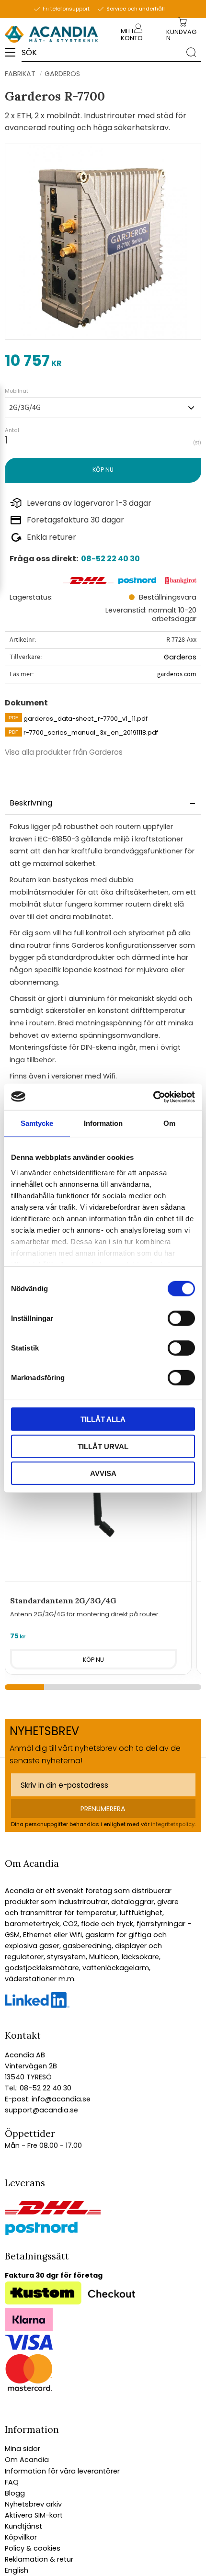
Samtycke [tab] (37, 1123)
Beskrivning (31, 803)
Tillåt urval (103, 1446)
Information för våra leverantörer (62, 2471)
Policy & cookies (33, 2548)
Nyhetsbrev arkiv (33, 2504)
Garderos (180, 657)
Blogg (15, 2493)
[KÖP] (103, 470)
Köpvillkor (21, 2537)
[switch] (181, 1318)
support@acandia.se (41, 2110)
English (17, 2570)
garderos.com (177, 674)
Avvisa (103, 1473)
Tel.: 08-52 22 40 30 (38, 2088)
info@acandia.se (60, 2099)
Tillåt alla (103, 1419)
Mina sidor (23, 2449)
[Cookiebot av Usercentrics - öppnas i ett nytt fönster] (153, 1097)
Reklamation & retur (39, 2559)
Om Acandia (27, 2460)
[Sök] (191, 52)
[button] (13, 56)
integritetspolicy (173, 1824)
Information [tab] (103, 1123)
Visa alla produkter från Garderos (64, 752)
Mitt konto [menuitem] (132, 34)
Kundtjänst (23, 2526)
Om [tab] (169, 1123)
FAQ (12, 2482)
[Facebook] (37, 2006)
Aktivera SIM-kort (34, 2515)
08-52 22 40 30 (110, 559)
